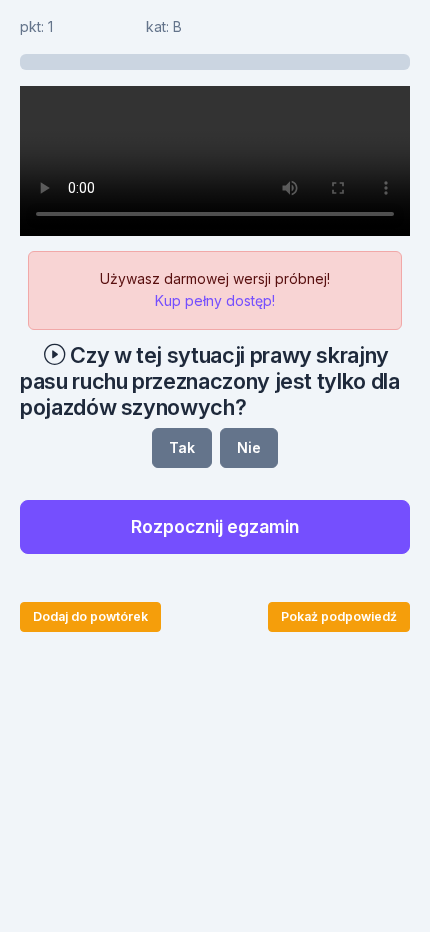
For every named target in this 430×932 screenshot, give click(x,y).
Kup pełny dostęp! (215, 300)
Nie (249, 447)
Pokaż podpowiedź (339, 616)
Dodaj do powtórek (90, 616)
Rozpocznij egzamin (215, 526)
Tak (182, 447)
